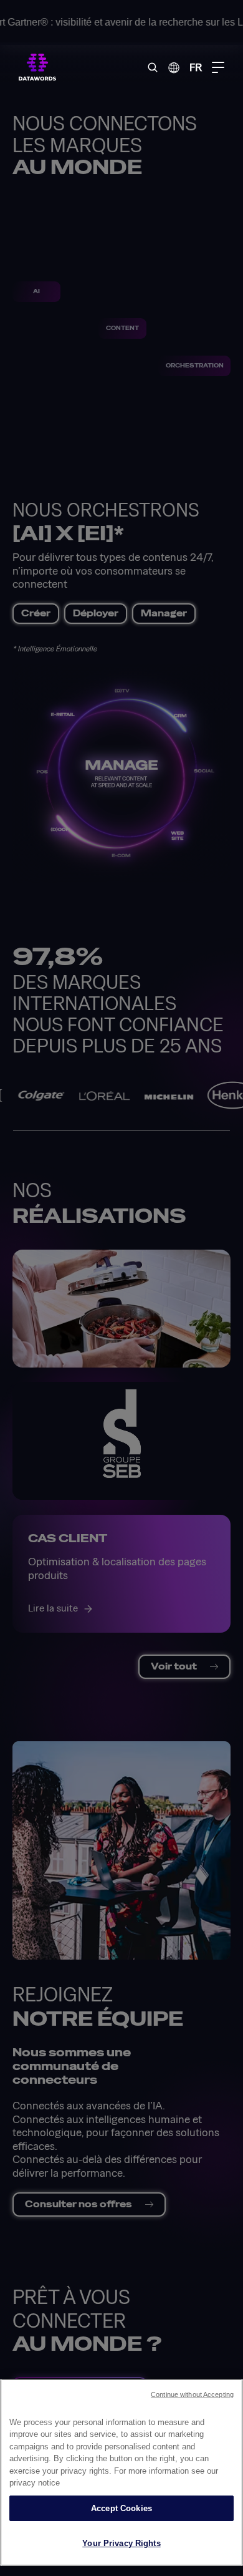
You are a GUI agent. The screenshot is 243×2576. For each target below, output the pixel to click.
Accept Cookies (121, 2508)
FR (196, 67)
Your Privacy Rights (121, 2543)
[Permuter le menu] (218, 67)
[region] (121, 2472)
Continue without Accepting (192, 2394)
